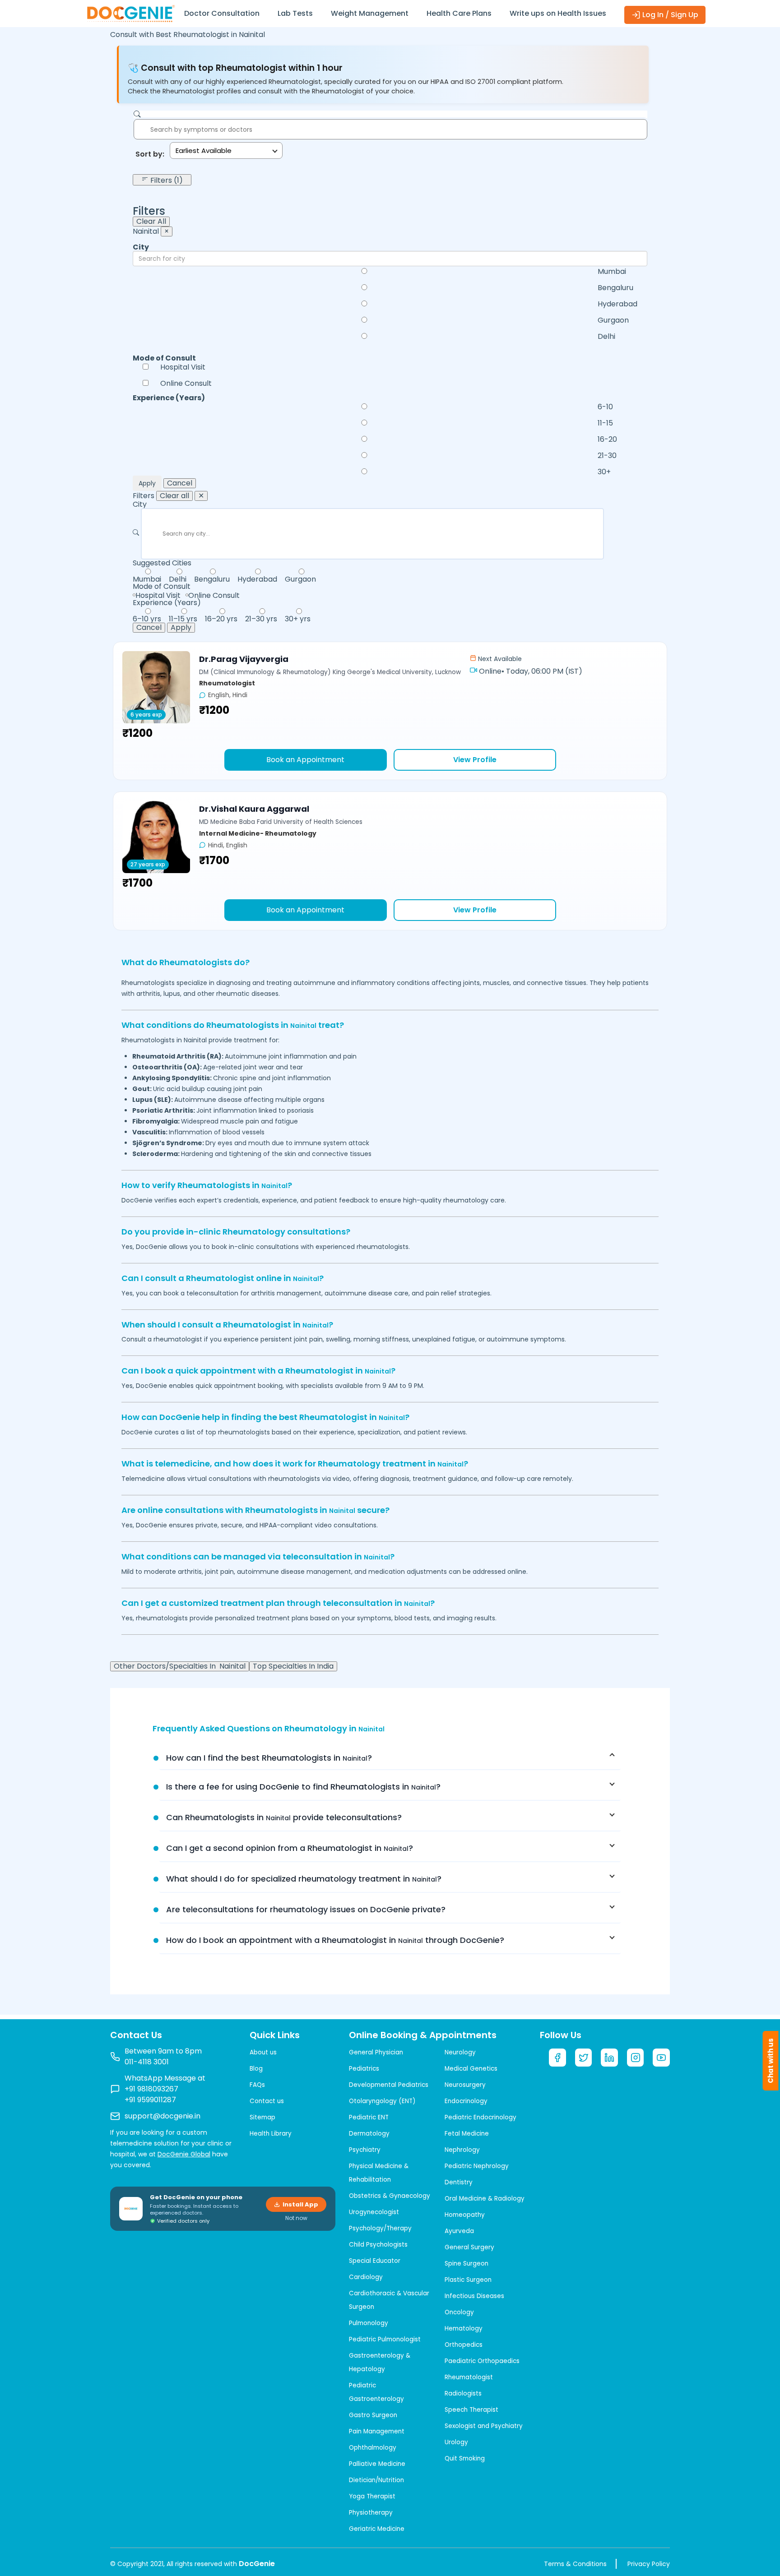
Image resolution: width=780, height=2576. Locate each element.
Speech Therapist (471, 2410)
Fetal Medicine (467, 2134)
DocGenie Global (184, 2154)
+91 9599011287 (150, 2100)
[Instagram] (636, 2058)
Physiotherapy (371, 2513)
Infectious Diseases (474, 2296)
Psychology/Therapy (380, 2228)
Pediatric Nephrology (477, 2166)
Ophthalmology (373, 2448)
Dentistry (459, 2182)
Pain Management (377, 2431)
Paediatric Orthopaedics (482, 2361)
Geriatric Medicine (377, 2529)
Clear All (151, 222)
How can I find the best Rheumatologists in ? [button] (269, 1758)
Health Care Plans (459, 13)
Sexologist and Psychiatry (484, 2426)
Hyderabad (617, 304)
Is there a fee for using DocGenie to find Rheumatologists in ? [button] (303, 1787)
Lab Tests (295, 13)
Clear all (174, 496)
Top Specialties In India (293, 1666)
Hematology (464, 2329)
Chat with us (771, 2061)
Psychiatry (365, 2150)
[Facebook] (557, 2058)
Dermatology (369, 2134)
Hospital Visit (183, 367)
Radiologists (463, 2393)
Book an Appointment (305, 760)
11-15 (605, 423)
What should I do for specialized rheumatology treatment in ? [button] (304, 1879)
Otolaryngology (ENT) (382, 2101)
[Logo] (130, 13)
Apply (147, 483)
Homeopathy (465, 2215)
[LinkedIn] (609, 2058)
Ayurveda (459, 2231)
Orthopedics (464, 2345)
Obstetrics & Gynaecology (390, 2196)
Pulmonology (369, 2323)
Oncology (459, 2312)
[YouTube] (661, 2058)
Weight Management (370, 13)
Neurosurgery (465, 2085)
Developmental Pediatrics (389, 2085)
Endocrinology (466, 2101)
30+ (604, 472)
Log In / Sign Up (669, 15)
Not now (296, 2218)
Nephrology (462, 2150)
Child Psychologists (378, 2245)
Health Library (271, 2134)
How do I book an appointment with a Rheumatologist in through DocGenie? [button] (335, 1940)
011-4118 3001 (147, 2062)
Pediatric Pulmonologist (385, 2339)
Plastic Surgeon (468, 2280)
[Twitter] (584, 2058)
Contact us (267, 2101)
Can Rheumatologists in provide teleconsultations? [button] (284, 1817)
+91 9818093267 (151, 2089)
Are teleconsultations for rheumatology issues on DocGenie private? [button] (306, 1909)
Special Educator (375, 2261)
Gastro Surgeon (373, 2415)
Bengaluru (615, 288)
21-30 (607, 456)
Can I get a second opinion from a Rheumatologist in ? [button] (290, 1848)
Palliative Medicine (377, 2464)
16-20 (607, 439)
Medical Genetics (471, 2069)
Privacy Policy (649, 2564)
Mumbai (612, 272)
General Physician (376, 2052)
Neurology (460, 2052)
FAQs (257, 2085)
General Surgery (469, 2247)
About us (263, 2052)
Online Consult (186, 384)
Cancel (180, 483)
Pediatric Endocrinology (481, 2117)
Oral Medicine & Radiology (485, 2199)
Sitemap (262, 2117)
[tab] (390, 1758)
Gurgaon (613, 320)
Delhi (606, 337)
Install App (300, 2204)
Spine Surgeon (467, 2264)
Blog (256, 2069)
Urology (456, 2442)
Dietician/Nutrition (376, 2480)
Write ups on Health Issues (558, 13)
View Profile (475, 760)
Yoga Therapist (372, 2496)
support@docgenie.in (162, 2116)
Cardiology (366, 2277)
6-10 (605, 407)
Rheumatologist (469, 2377)
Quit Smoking (465, 2458)
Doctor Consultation (222, 13)
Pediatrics (364, 2069)
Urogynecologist (374, 2212)
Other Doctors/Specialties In (180, 1666)
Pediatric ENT (369, 2117)
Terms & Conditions (575, 2564)
